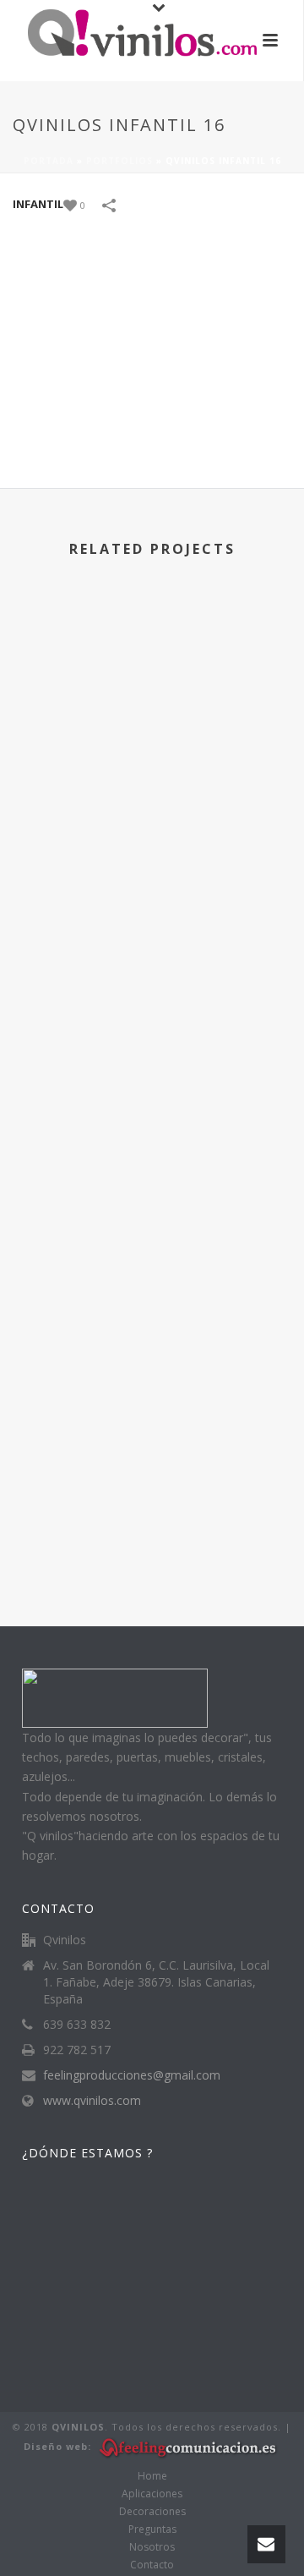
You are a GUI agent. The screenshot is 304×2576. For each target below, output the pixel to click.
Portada (49, 161)
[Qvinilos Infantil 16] (152, 347)
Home (152, 2476)
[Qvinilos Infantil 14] (152, 913)
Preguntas (152, 2529)
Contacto (152, 2565)
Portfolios (119, 161)
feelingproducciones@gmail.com (132, 2075)
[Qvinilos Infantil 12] (152, 1400)
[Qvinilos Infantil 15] (152, 670)
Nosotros (152, 2547)
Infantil (38, 204)
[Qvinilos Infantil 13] (152, 1157)
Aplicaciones (152, 2494)
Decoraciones (152, 2512)
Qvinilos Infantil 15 (152, 800)
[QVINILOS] (126, 38)
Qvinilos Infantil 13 (152, 1287)
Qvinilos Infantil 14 (152, 1043)
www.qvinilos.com (92, 2101)
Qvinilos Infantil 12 (152, 1530)
